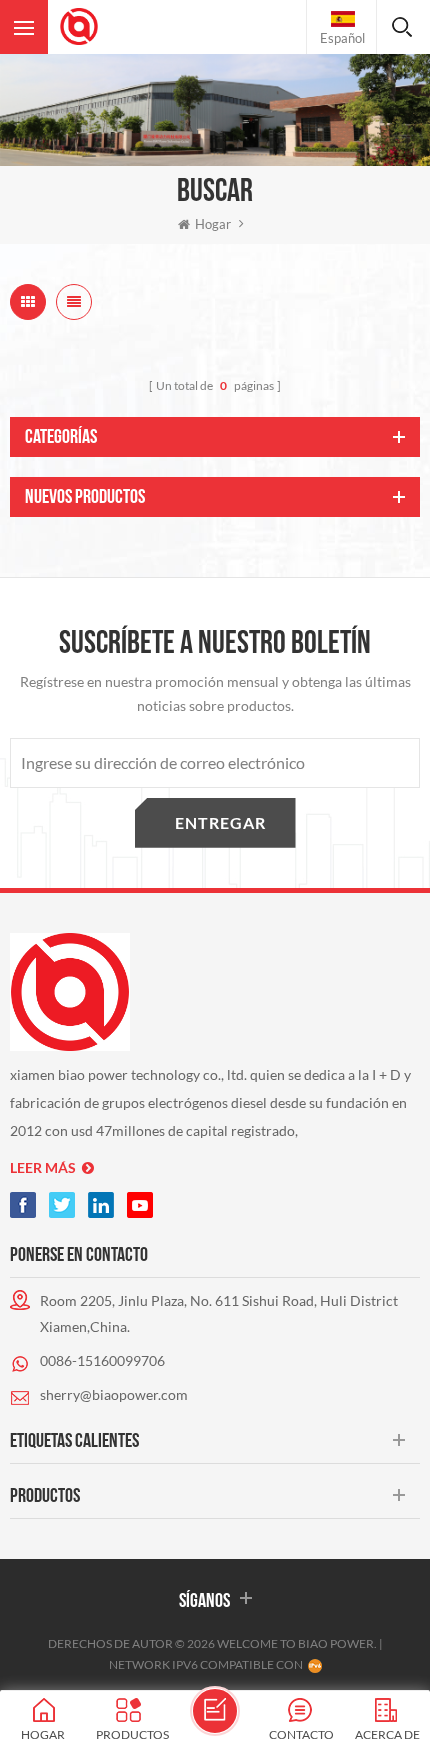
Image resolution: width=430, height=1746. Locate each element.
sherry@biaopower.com (114, 1394)
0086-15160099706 (102, 1360)
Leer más (43, 1167)
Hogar (213, 224)
